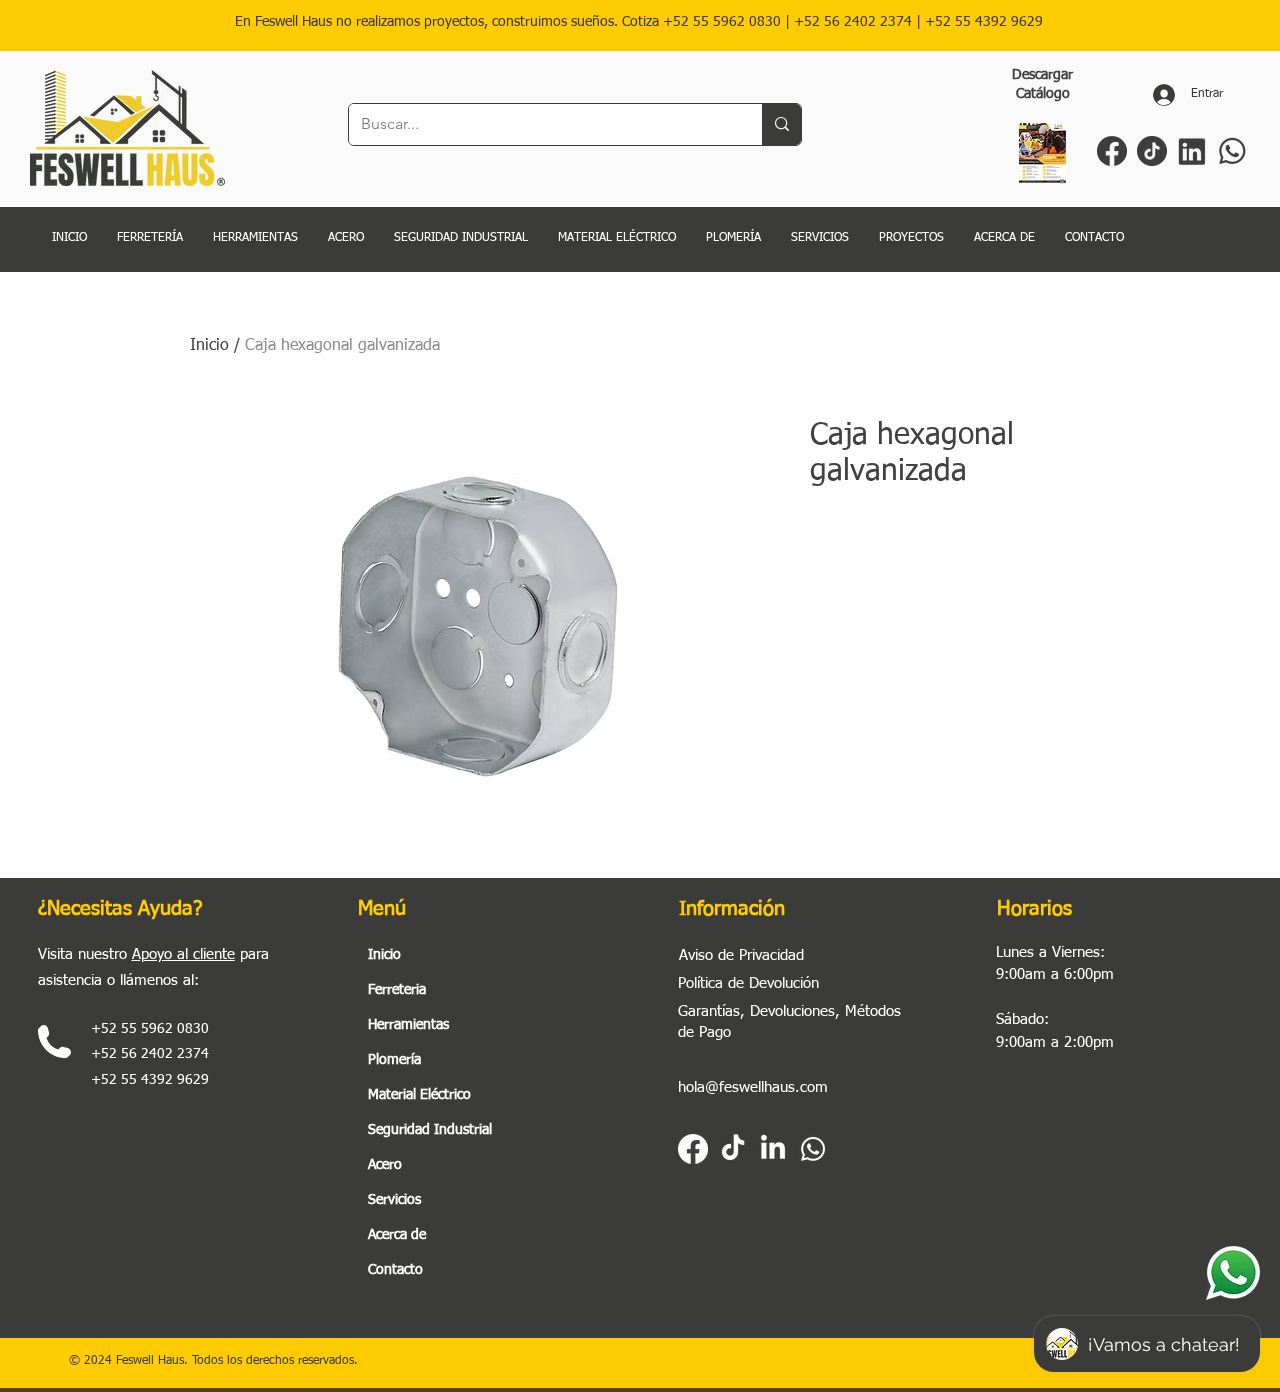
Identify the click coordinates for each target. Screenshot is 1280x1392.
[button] (820, 238)
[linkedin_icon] (1192, 151)
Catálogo (1043, 94)
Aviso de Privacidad (741, 955)
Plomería (394, 1060)
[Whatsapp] (813, 1149)
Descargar (1042, 75)
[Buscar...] (781, 124)
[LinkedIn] (773, 1149)
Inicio (209, 346)
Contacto (395, 1270)
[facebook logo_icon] (1112, 151)
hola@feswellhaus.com (753, 1087)
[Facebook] (693, 1149)
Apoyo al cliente (183, 954)
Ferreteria (397, 990)
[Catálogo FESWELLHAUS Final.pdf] (1042, 156)
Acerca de (397, 1235)
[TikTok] (733, 1149)
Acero (385, 1165)
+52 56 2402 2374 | (859, 22)
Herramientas (408, 1025)
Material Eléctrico (419, 1095)
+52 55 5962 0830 (722, 22)
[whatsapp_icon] (1232, 151)
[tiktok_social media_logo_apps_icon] (1152, 151)
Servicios (394, 1200)
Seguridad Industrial (430, 1130)
